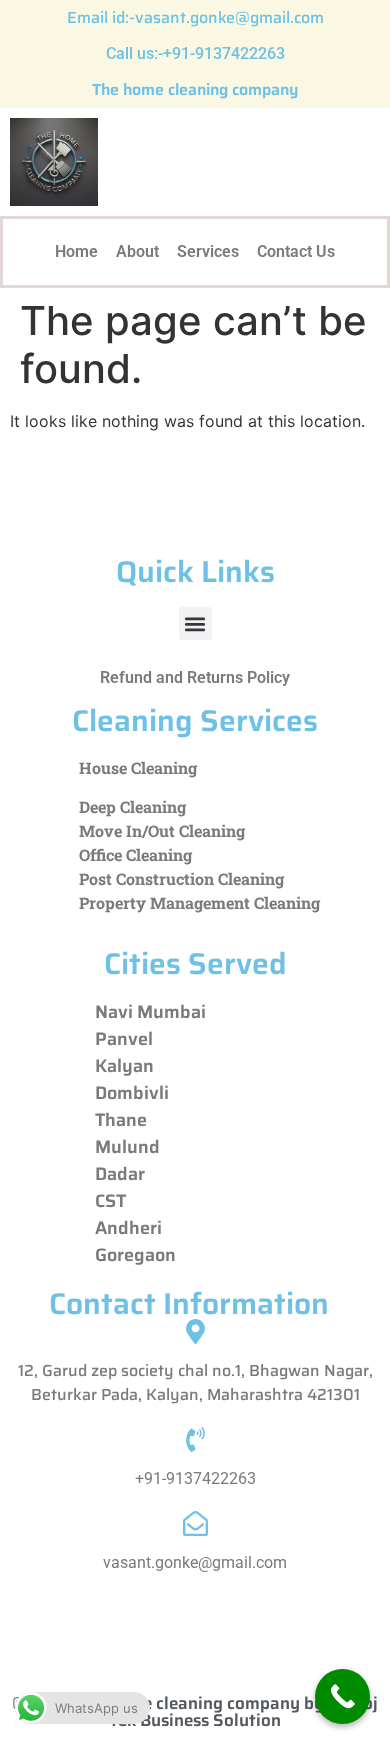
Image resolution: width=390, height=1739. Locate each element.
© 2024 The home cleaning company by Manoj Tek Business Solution (195, 1711)
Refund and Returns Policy (195, 677)
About (137, 251)
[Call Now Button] (342, 1696)
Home (76, 251)
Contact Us (296, 251)
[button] (195, 623)
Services (208, 251)
